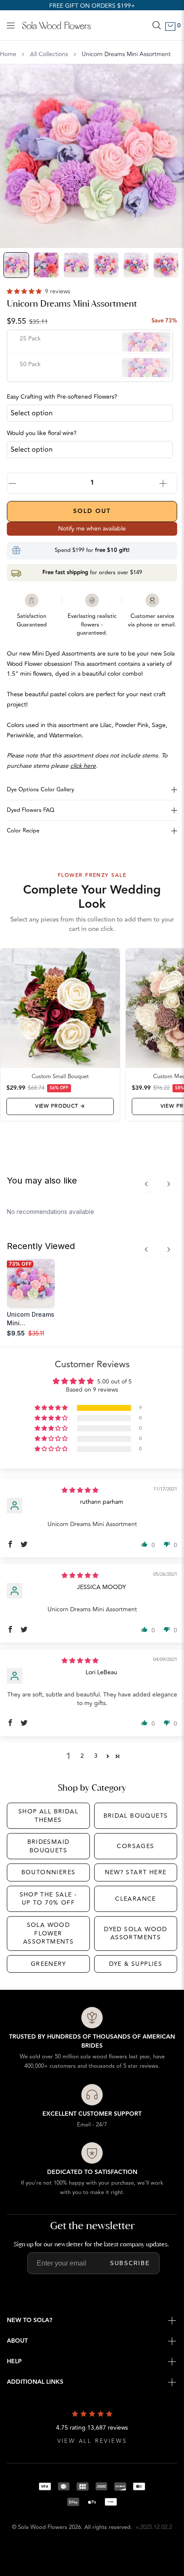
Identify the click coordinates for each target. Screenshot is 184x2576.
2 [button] (82, 1756)
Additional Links (35, 2382)
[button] (25, 291)
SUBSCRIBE (130, 2263)
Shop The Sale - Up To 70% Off (49, 1899)
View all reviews (92, 2441)
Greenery (48, 1964)
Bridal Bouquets (136, 1816)
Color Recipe (23, 831)
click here (83, 766)
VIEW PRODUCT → (60, 1106)
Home (8, 54)
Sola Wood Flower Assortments (48, 1933)
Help (14, 2361)
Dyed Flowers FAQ (31, 810)
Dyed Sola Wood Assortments (136, 1933)
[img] (80, 1490)
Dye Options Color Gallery (40, 790)
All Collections (49, 54)
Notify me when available (92, 529)
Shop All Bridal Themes (48, 1816)
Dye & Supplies (136, 1964)
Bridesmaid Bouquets (49, 1846)
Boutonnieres (49, 1872)
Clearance (136, 1899)
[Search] (157, 25)
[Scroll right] (169, 1184)
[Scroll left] (146, 1184)
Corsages (135, 1846)
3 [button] (96, 1756)
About (17, 2341)
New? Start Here (136, 1872)
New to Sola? (30, 2320)
